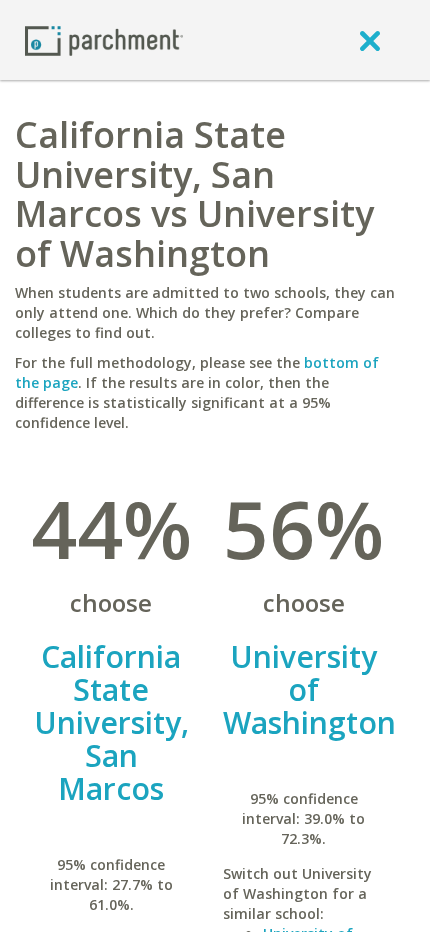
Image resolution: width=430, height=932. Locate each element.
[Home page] (104, 39)
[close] (370, 40)
